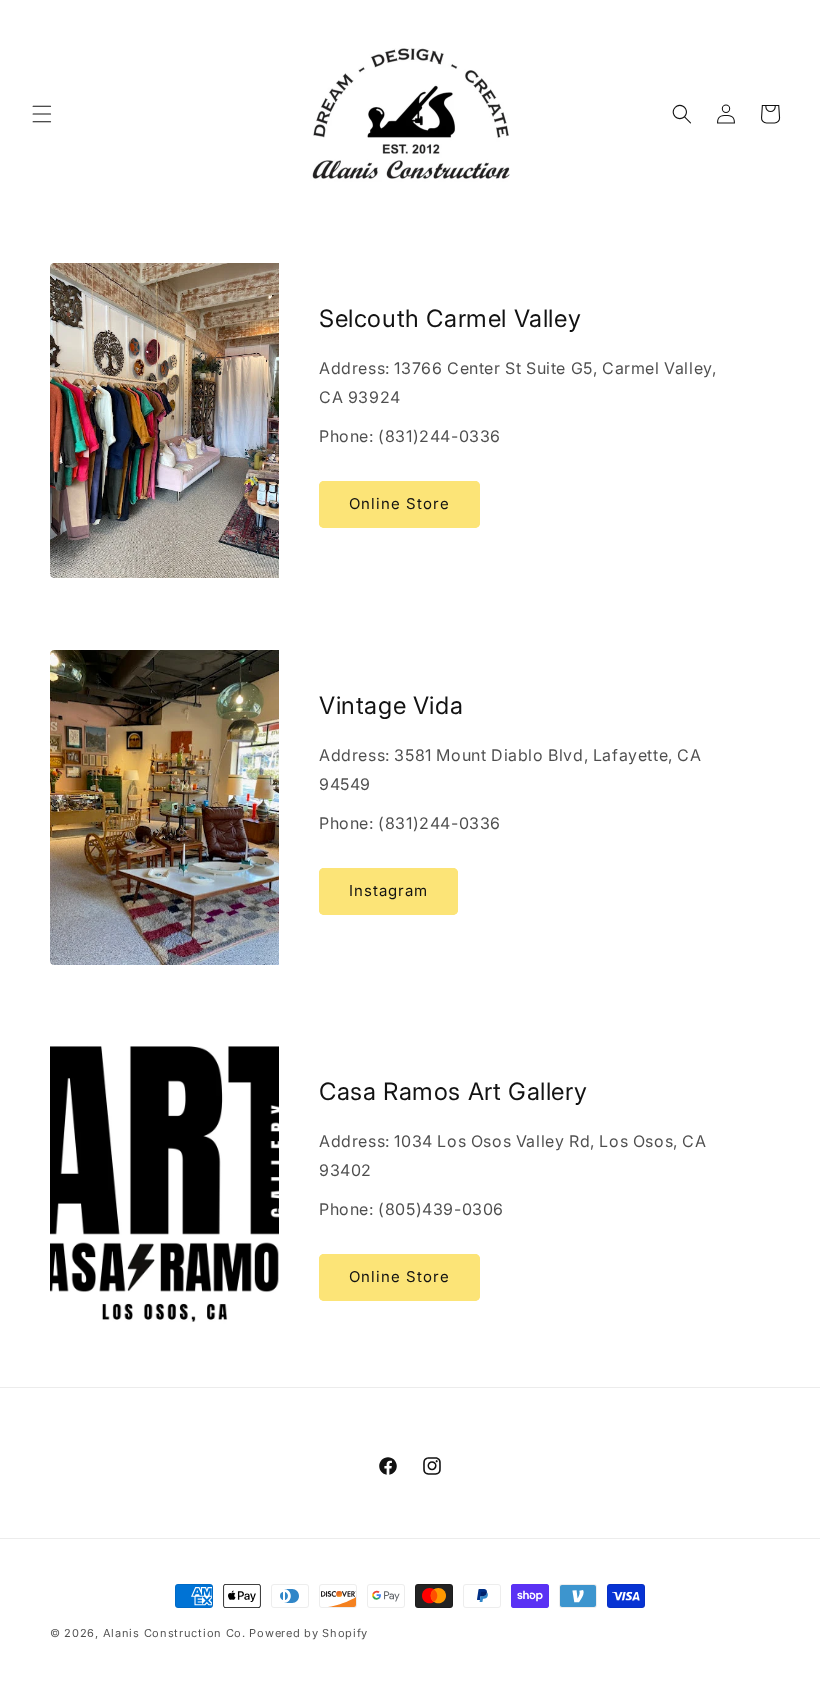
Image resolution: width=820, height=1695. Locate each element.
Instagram (388, 890)
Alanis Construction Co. (174, 1633)
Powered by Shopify (308, 1633)
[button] (42, 114)
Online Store (399, 503)
